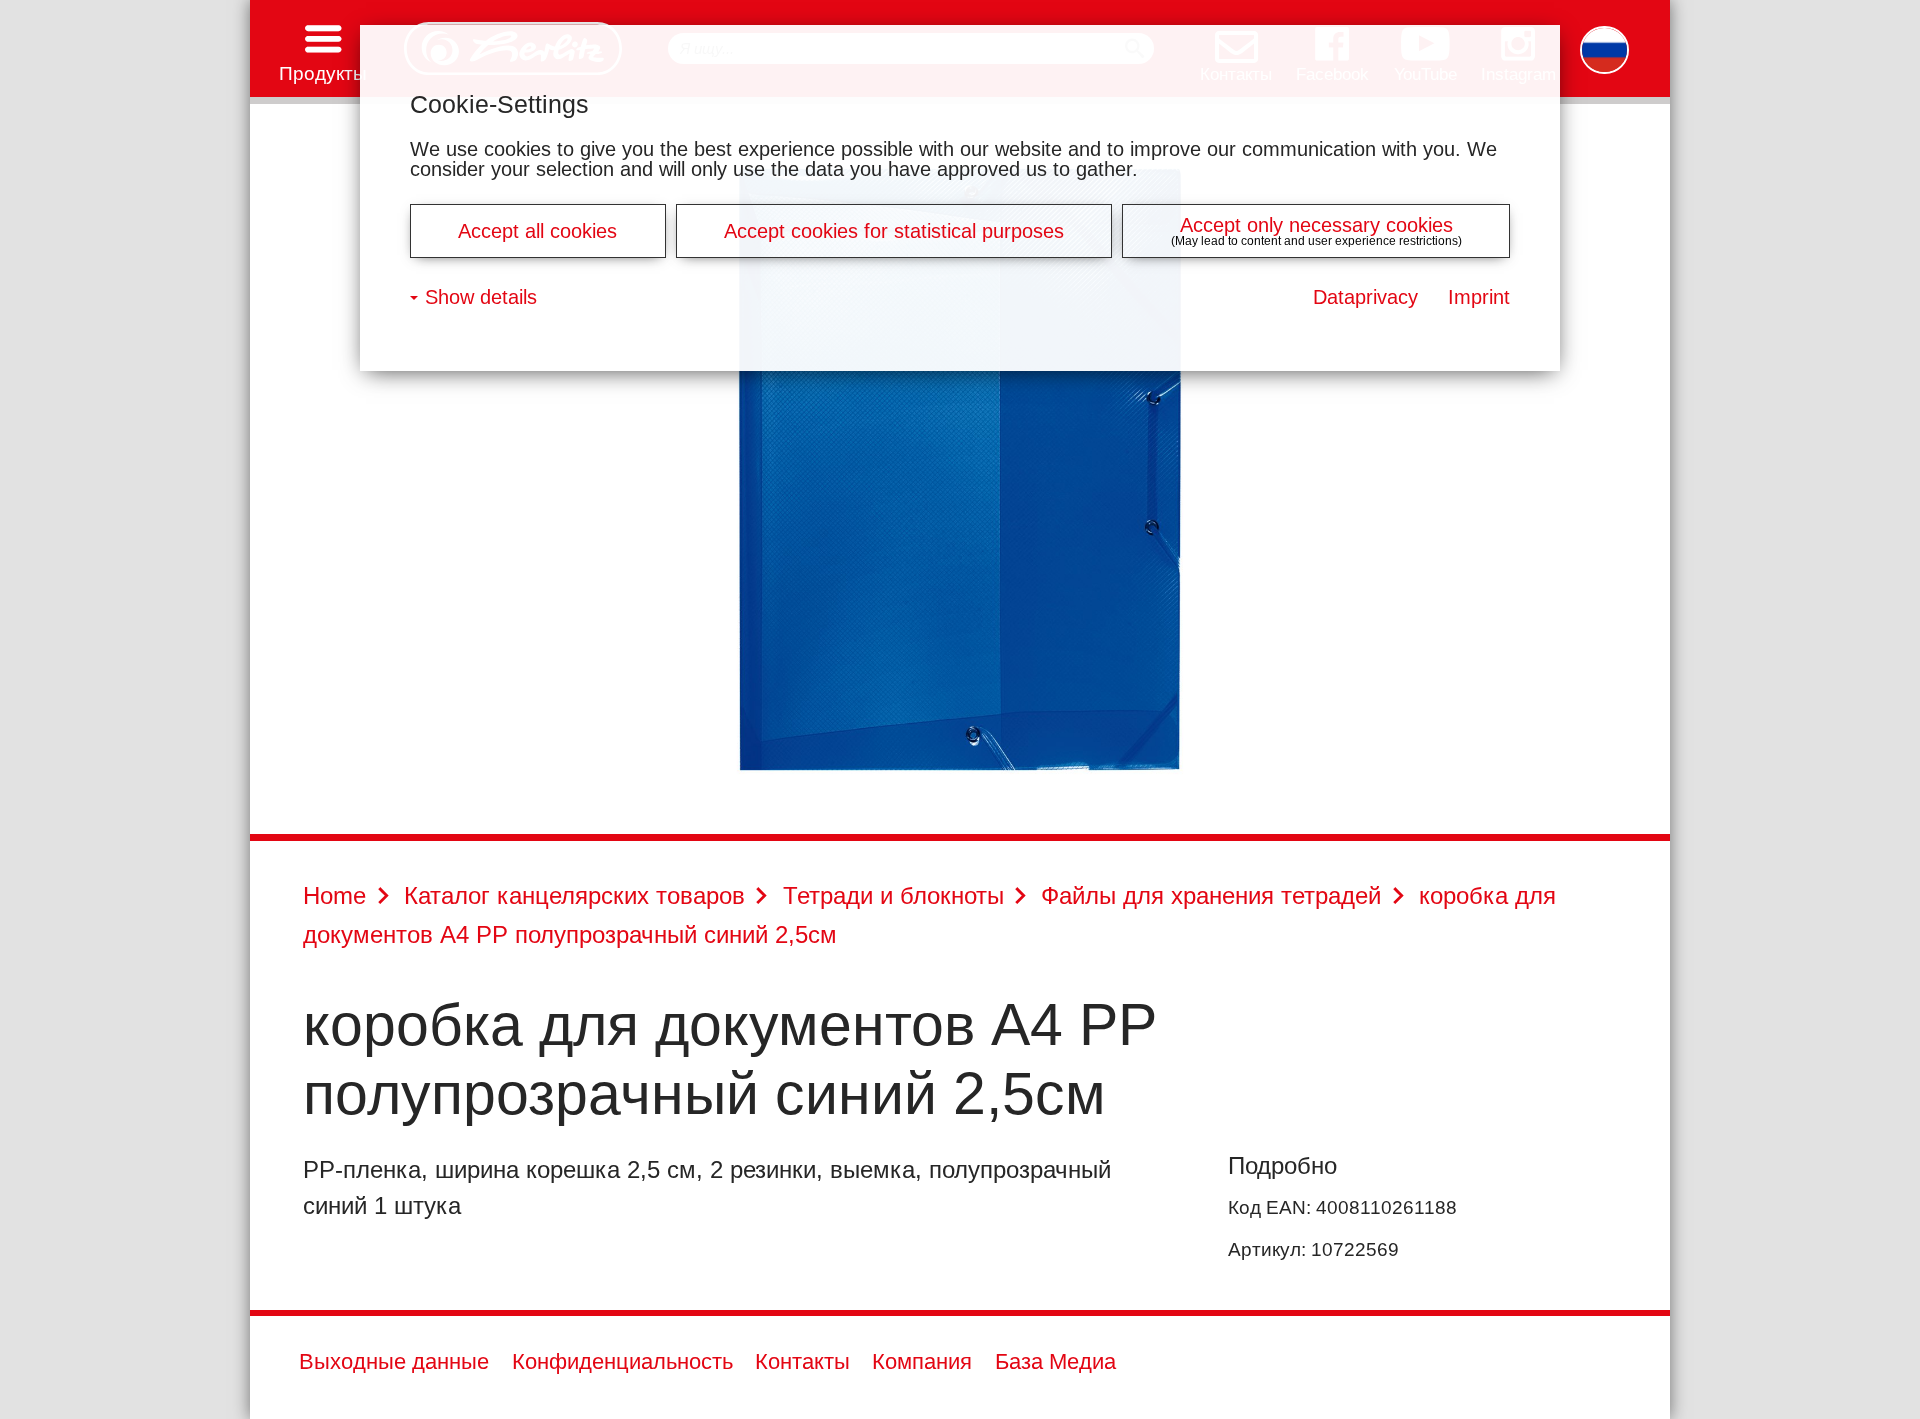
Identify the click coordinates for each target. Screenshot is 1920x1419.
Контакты (802, 1362)
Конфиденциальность (622, 1362)
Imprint (1479, 297)
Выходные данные (394, 1362)
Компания (922, 1362)
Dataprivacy (1365, 297)
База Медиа (1055, 1362)
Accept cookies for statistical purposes (894, 231)
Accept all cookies (537, 231)
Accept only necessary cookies (1316, 225)
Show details (481, 297)
